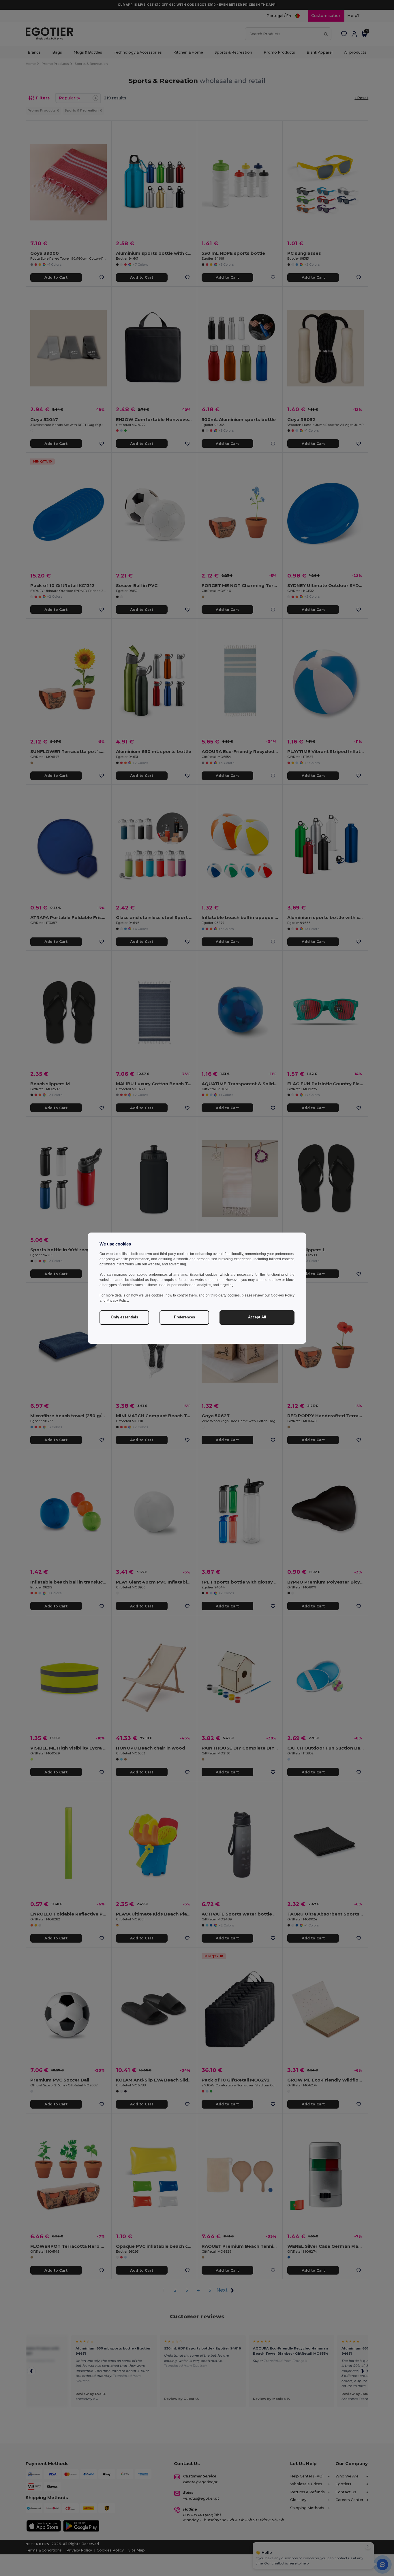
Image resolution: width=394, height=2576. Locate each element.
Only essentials (124, 1317)
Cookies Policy (283, 1295)
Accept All (257, 1317)
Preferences (184, 1317)
